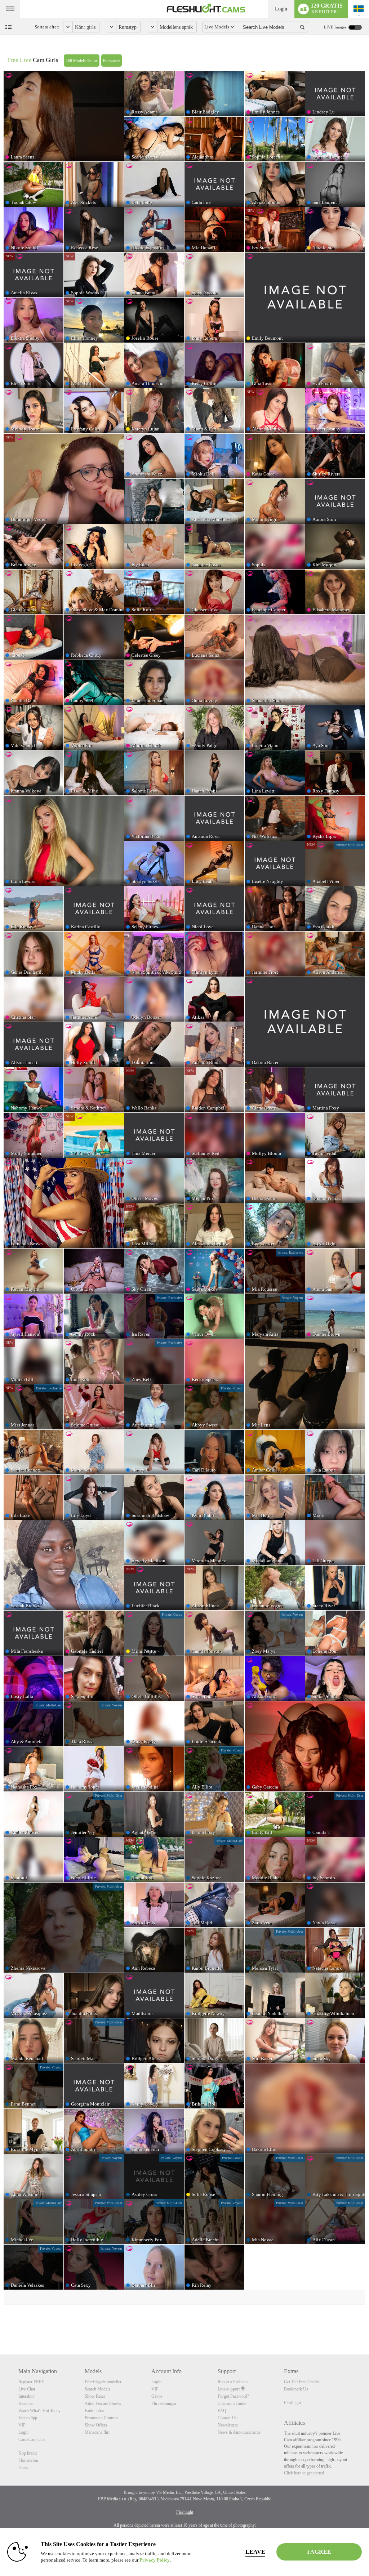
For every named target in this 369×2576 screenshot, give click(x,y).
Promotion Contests (102, 2418)
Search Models (97, 2389)
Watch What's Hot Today (39, 2411)
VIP (22, 2425)
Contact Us (227, 2418)
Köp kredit (28, 2453)
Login (281, 9)
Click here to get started (304, 2473)
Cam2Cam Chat (32, 2439)
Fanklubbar (94, 2411)
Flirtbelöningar (164, 2403)
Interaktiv (26, 2396)
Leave (255, 2552)
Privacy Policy (155, 2560)
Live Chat (27, 2389)
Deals (23, 2468)
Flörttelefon (28, 2460)
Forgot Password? (233, 2396)
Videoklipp (28, 2418)
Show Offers (96, 2425)
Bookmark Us (296, 2389)
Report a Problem (233, 2382)
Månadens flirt (97, 2432)
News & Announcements (239, 2432)
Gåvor (157, 2396)
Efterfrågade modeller (103, 2382)
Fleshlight (292, 2403)
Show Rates (95, 2396)
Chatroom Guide (232, 2403)
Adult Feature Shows (103, 2403)
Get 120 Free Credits (302, 2382)
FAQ (222, 2411)
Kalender (26, 2403)
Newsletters (228, 2425)
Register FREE (31, 2382)
